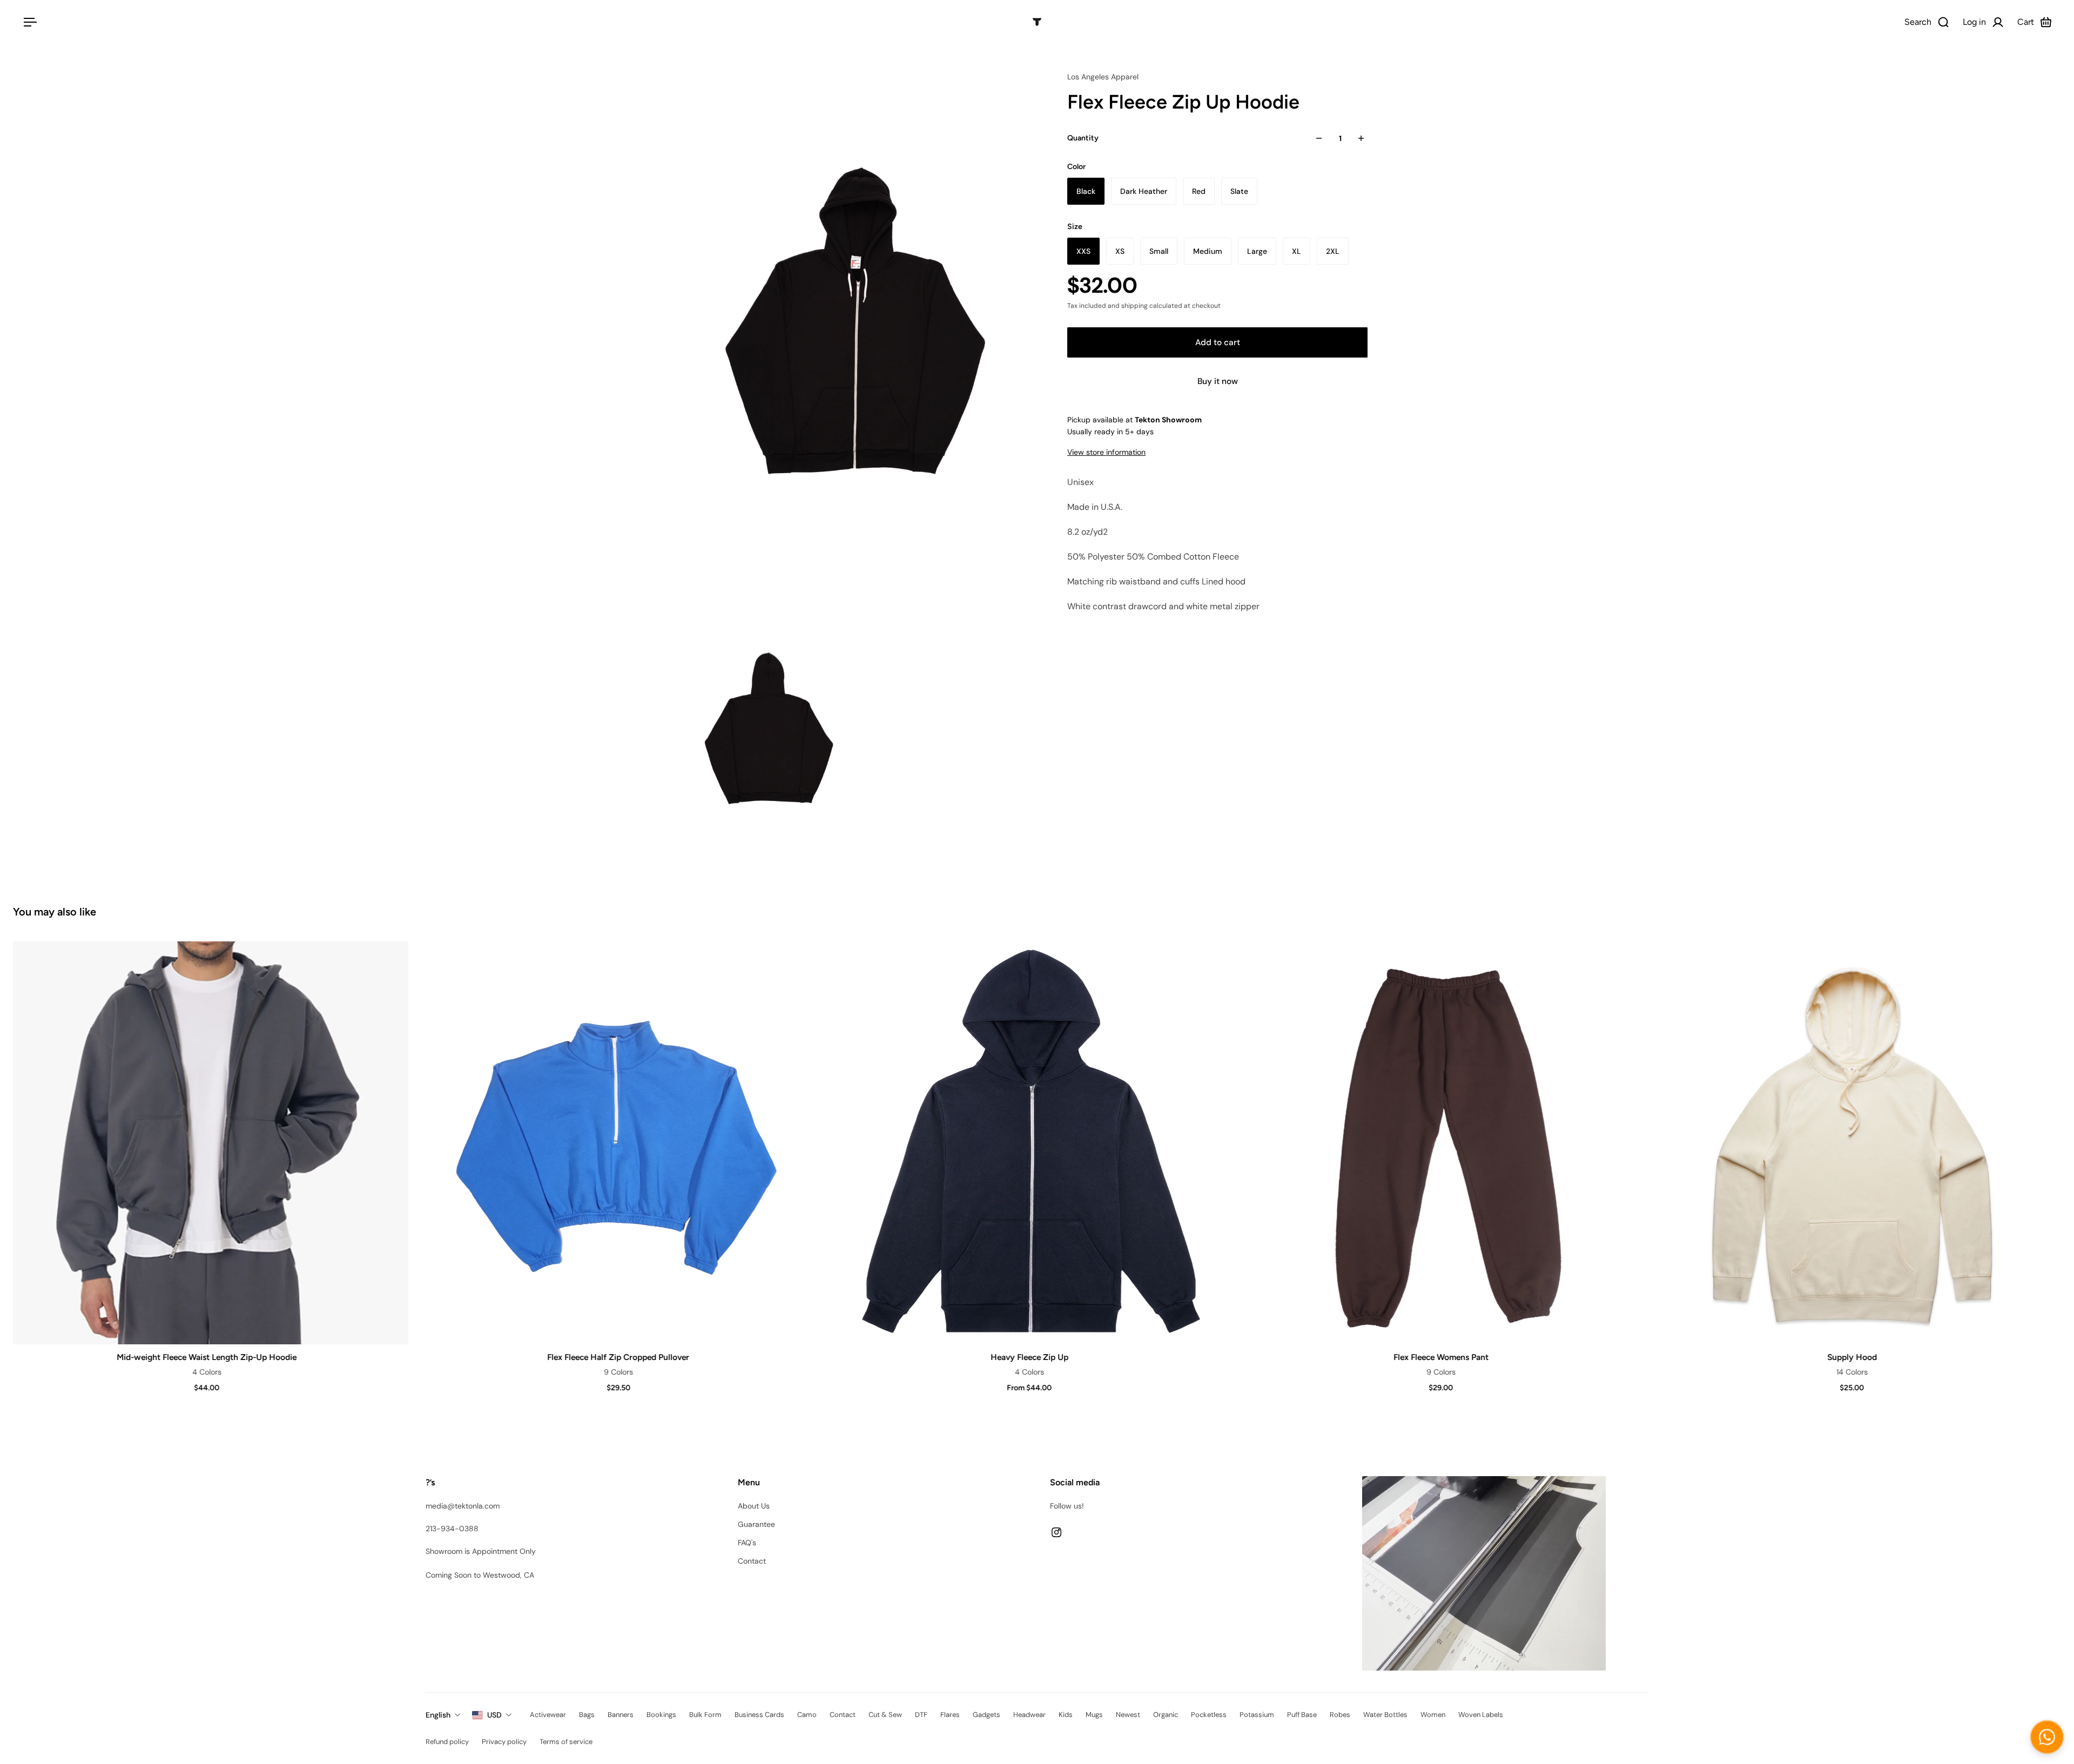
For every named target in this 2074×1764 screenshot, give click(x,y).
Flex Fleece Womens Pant (1440, 1357)
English (438, 1715)
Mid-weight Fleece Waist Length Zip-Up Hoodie (206, 1357)
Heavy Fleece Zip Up (1028, 1357)
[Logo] (1037, 22)
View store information (1106, 452)
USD (494, 1715)
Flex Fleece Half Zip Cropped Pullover (617, 1357)
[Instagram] (1056, 1532)
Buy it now (1218, 381)
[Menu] (28, 22)
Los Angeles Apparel (1103, 77)
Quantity (1083, 138)
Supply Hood (1851, 1357)
